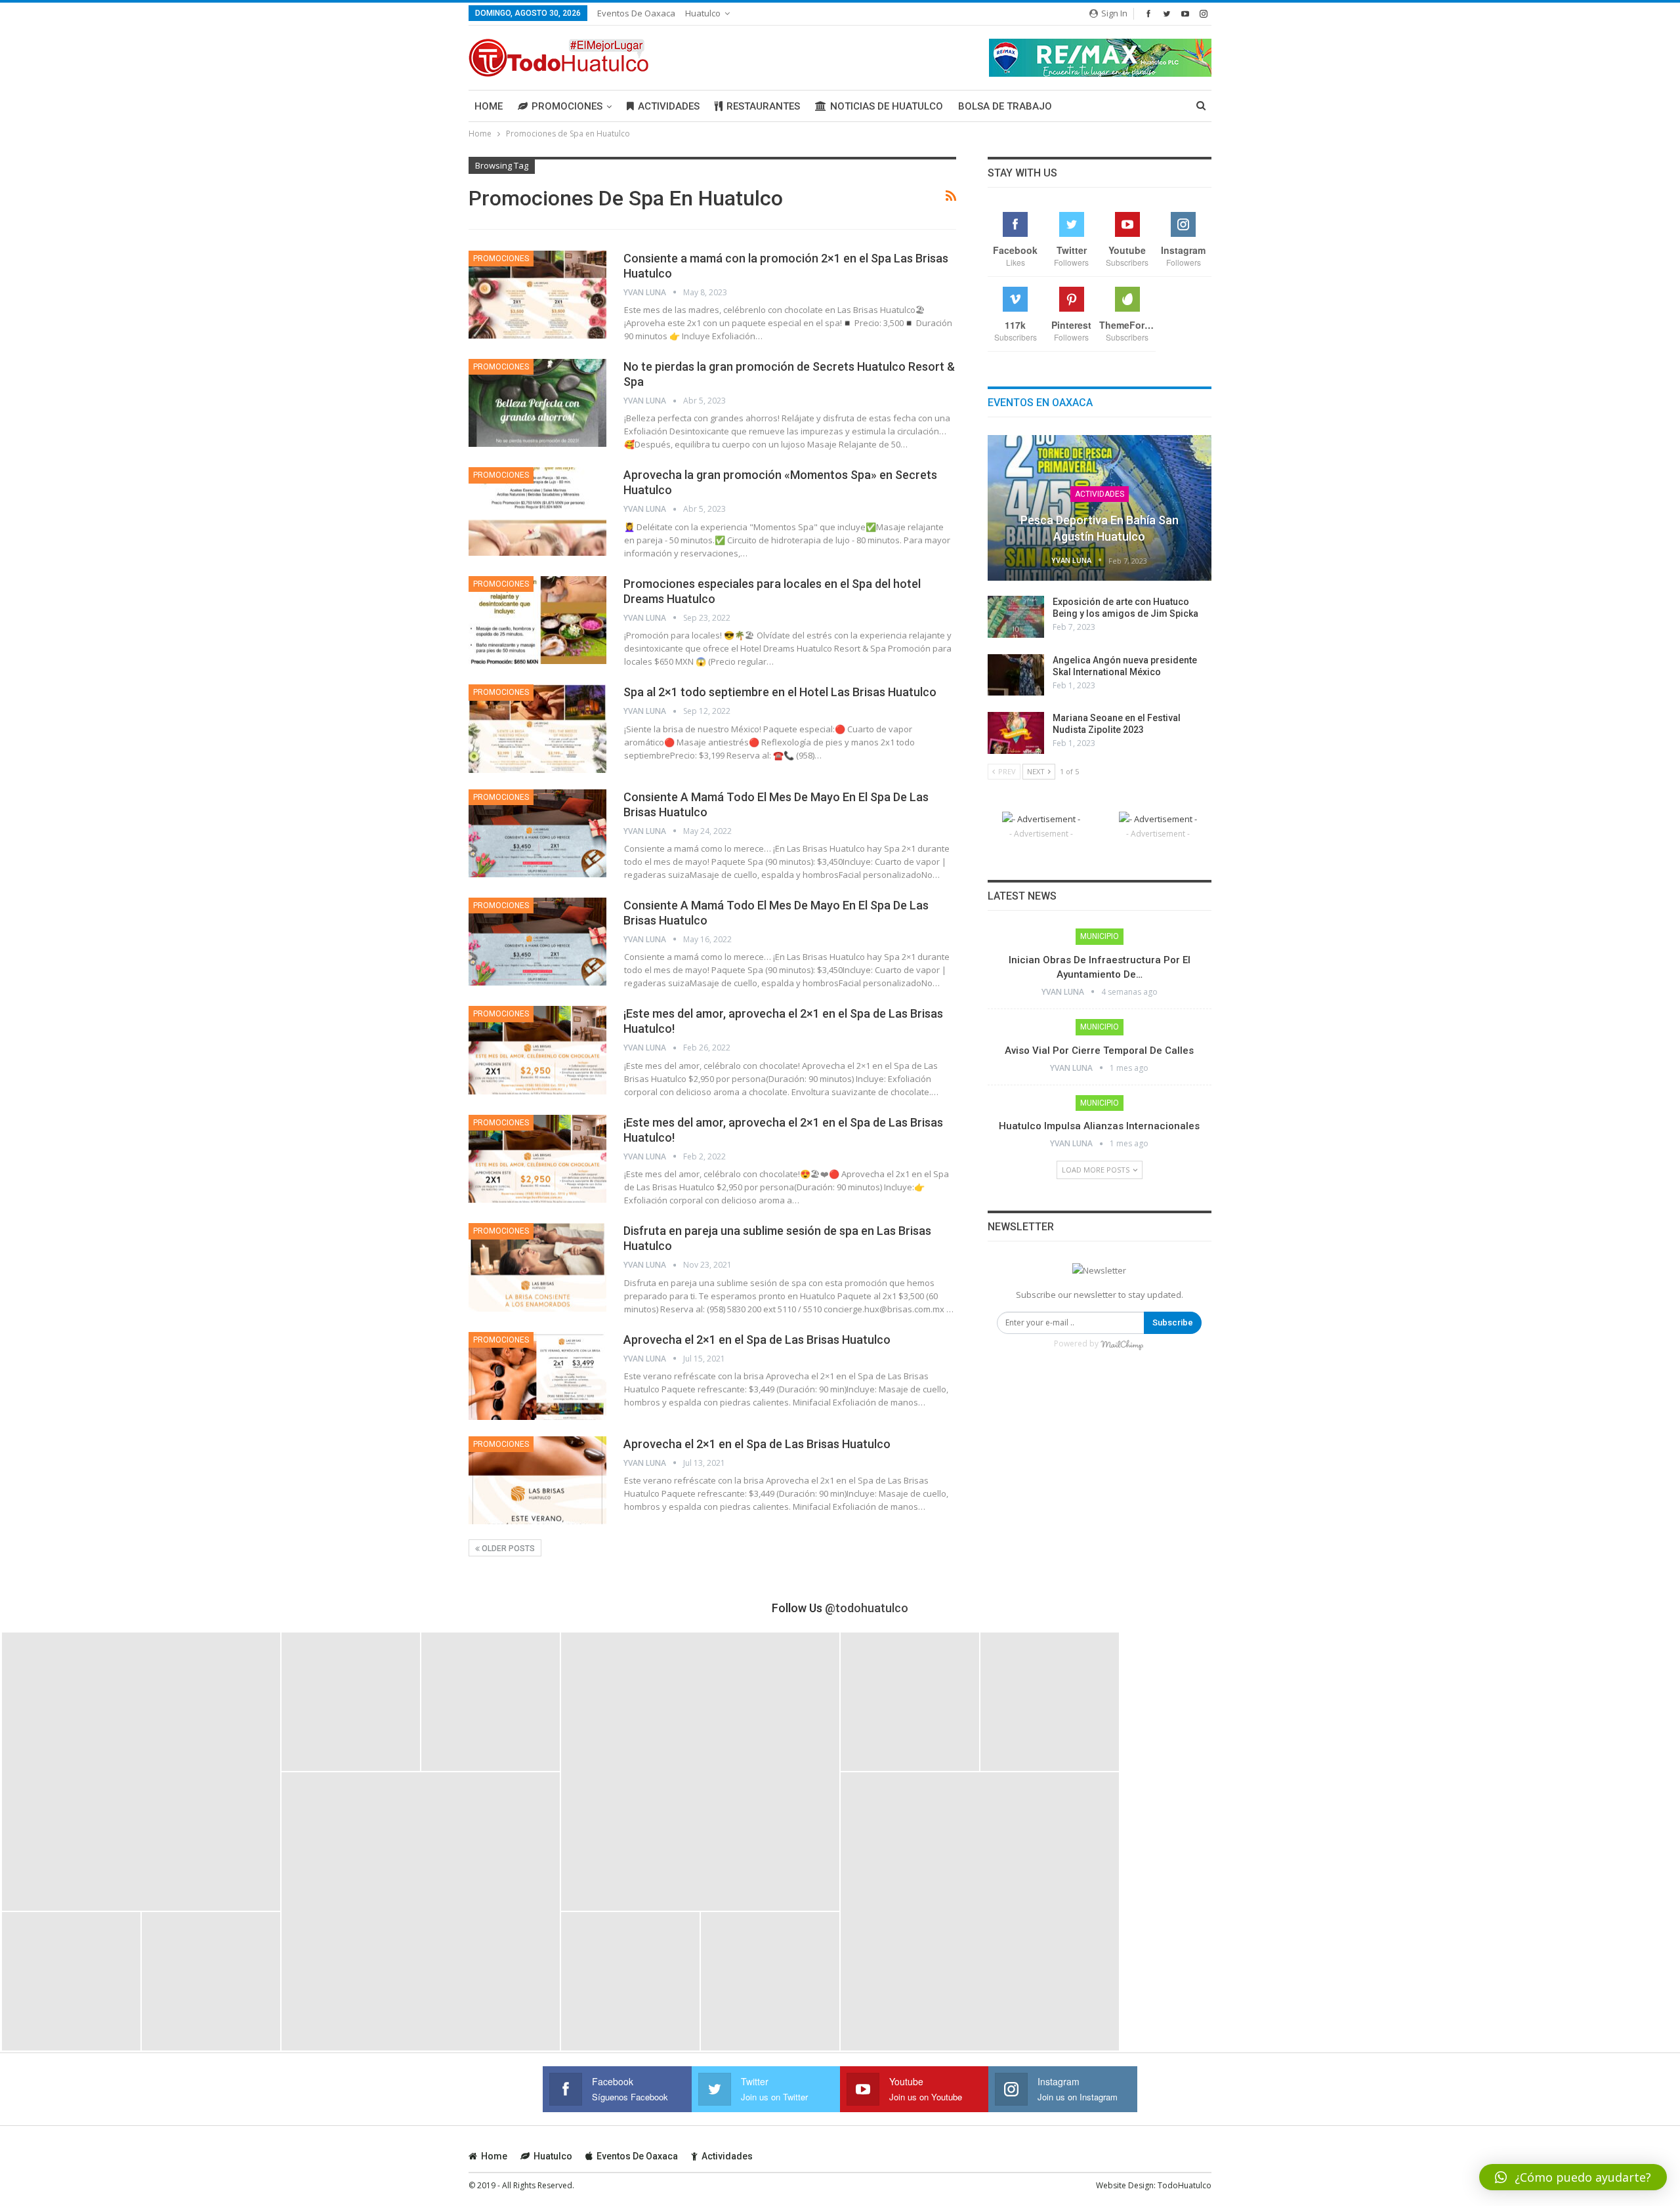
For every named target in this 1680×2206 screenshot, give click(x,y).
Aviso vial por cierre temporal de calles (1099, 1051)
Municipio (1100, 936)
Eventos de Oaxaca (636, 13)
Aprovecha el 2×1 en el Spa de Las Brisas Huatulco (757, 1340)
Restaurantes (763, 106)
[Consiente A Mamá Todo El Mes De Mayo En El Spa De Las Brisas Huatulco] (537, 833)
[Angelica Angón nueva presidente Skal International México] (1016, 675)
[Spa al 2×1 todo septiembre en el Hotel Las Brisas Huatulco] (537, 728)
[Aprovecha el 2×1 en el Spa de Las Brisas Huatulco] (537, 1376)
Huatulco (703, 13)
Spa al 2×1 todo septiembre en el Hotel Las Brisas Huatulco (780, 692)
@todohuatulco (867, 1608)
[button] (1573, 2177)
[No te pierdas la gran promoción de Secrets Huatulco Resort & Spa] (537, 403)
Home (489, 106)
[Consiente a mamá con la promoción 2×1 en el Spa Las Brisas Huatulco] (537, 295)
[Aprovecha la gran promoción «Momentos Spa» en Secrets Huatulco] (537, 511)
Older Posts (507, 1549)
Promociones (567, 106)
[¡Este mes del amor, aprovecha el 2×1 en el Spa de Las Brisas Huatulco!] (537, 1050)
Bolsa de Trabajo (1005, 106)
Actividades (669, 106)
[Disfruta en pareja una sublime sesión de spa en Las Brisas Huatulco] (537, 1267)
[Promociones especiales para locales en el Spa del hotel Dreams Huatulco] (537, 620)
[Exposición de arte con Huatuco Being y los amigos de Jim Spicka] (1016, 617)
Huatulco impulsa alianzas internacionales (1099, 1126)
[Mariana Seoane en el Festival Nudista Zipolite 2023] (1016, 733)
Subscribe (1173, 1322)
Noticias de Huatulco (887, 106)
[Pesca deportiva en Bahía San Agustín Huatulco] (1100, 508)
